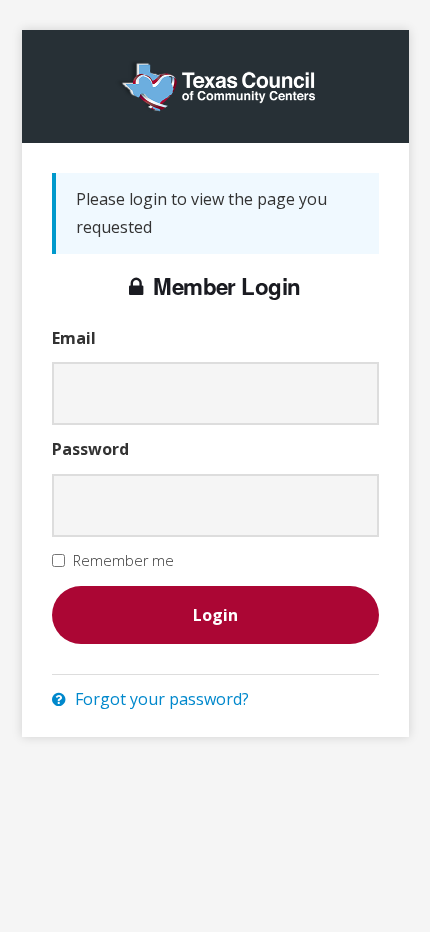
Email (74, 338)
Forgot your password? (160, 699)
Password (90, 449)
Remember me (123, 560)
